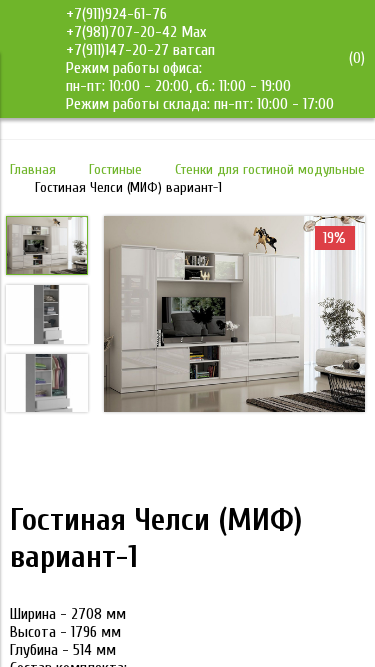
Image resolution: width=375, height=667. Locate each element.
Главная (33, 169)
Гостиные (115, 169)
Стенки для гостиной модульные (270, 169)
